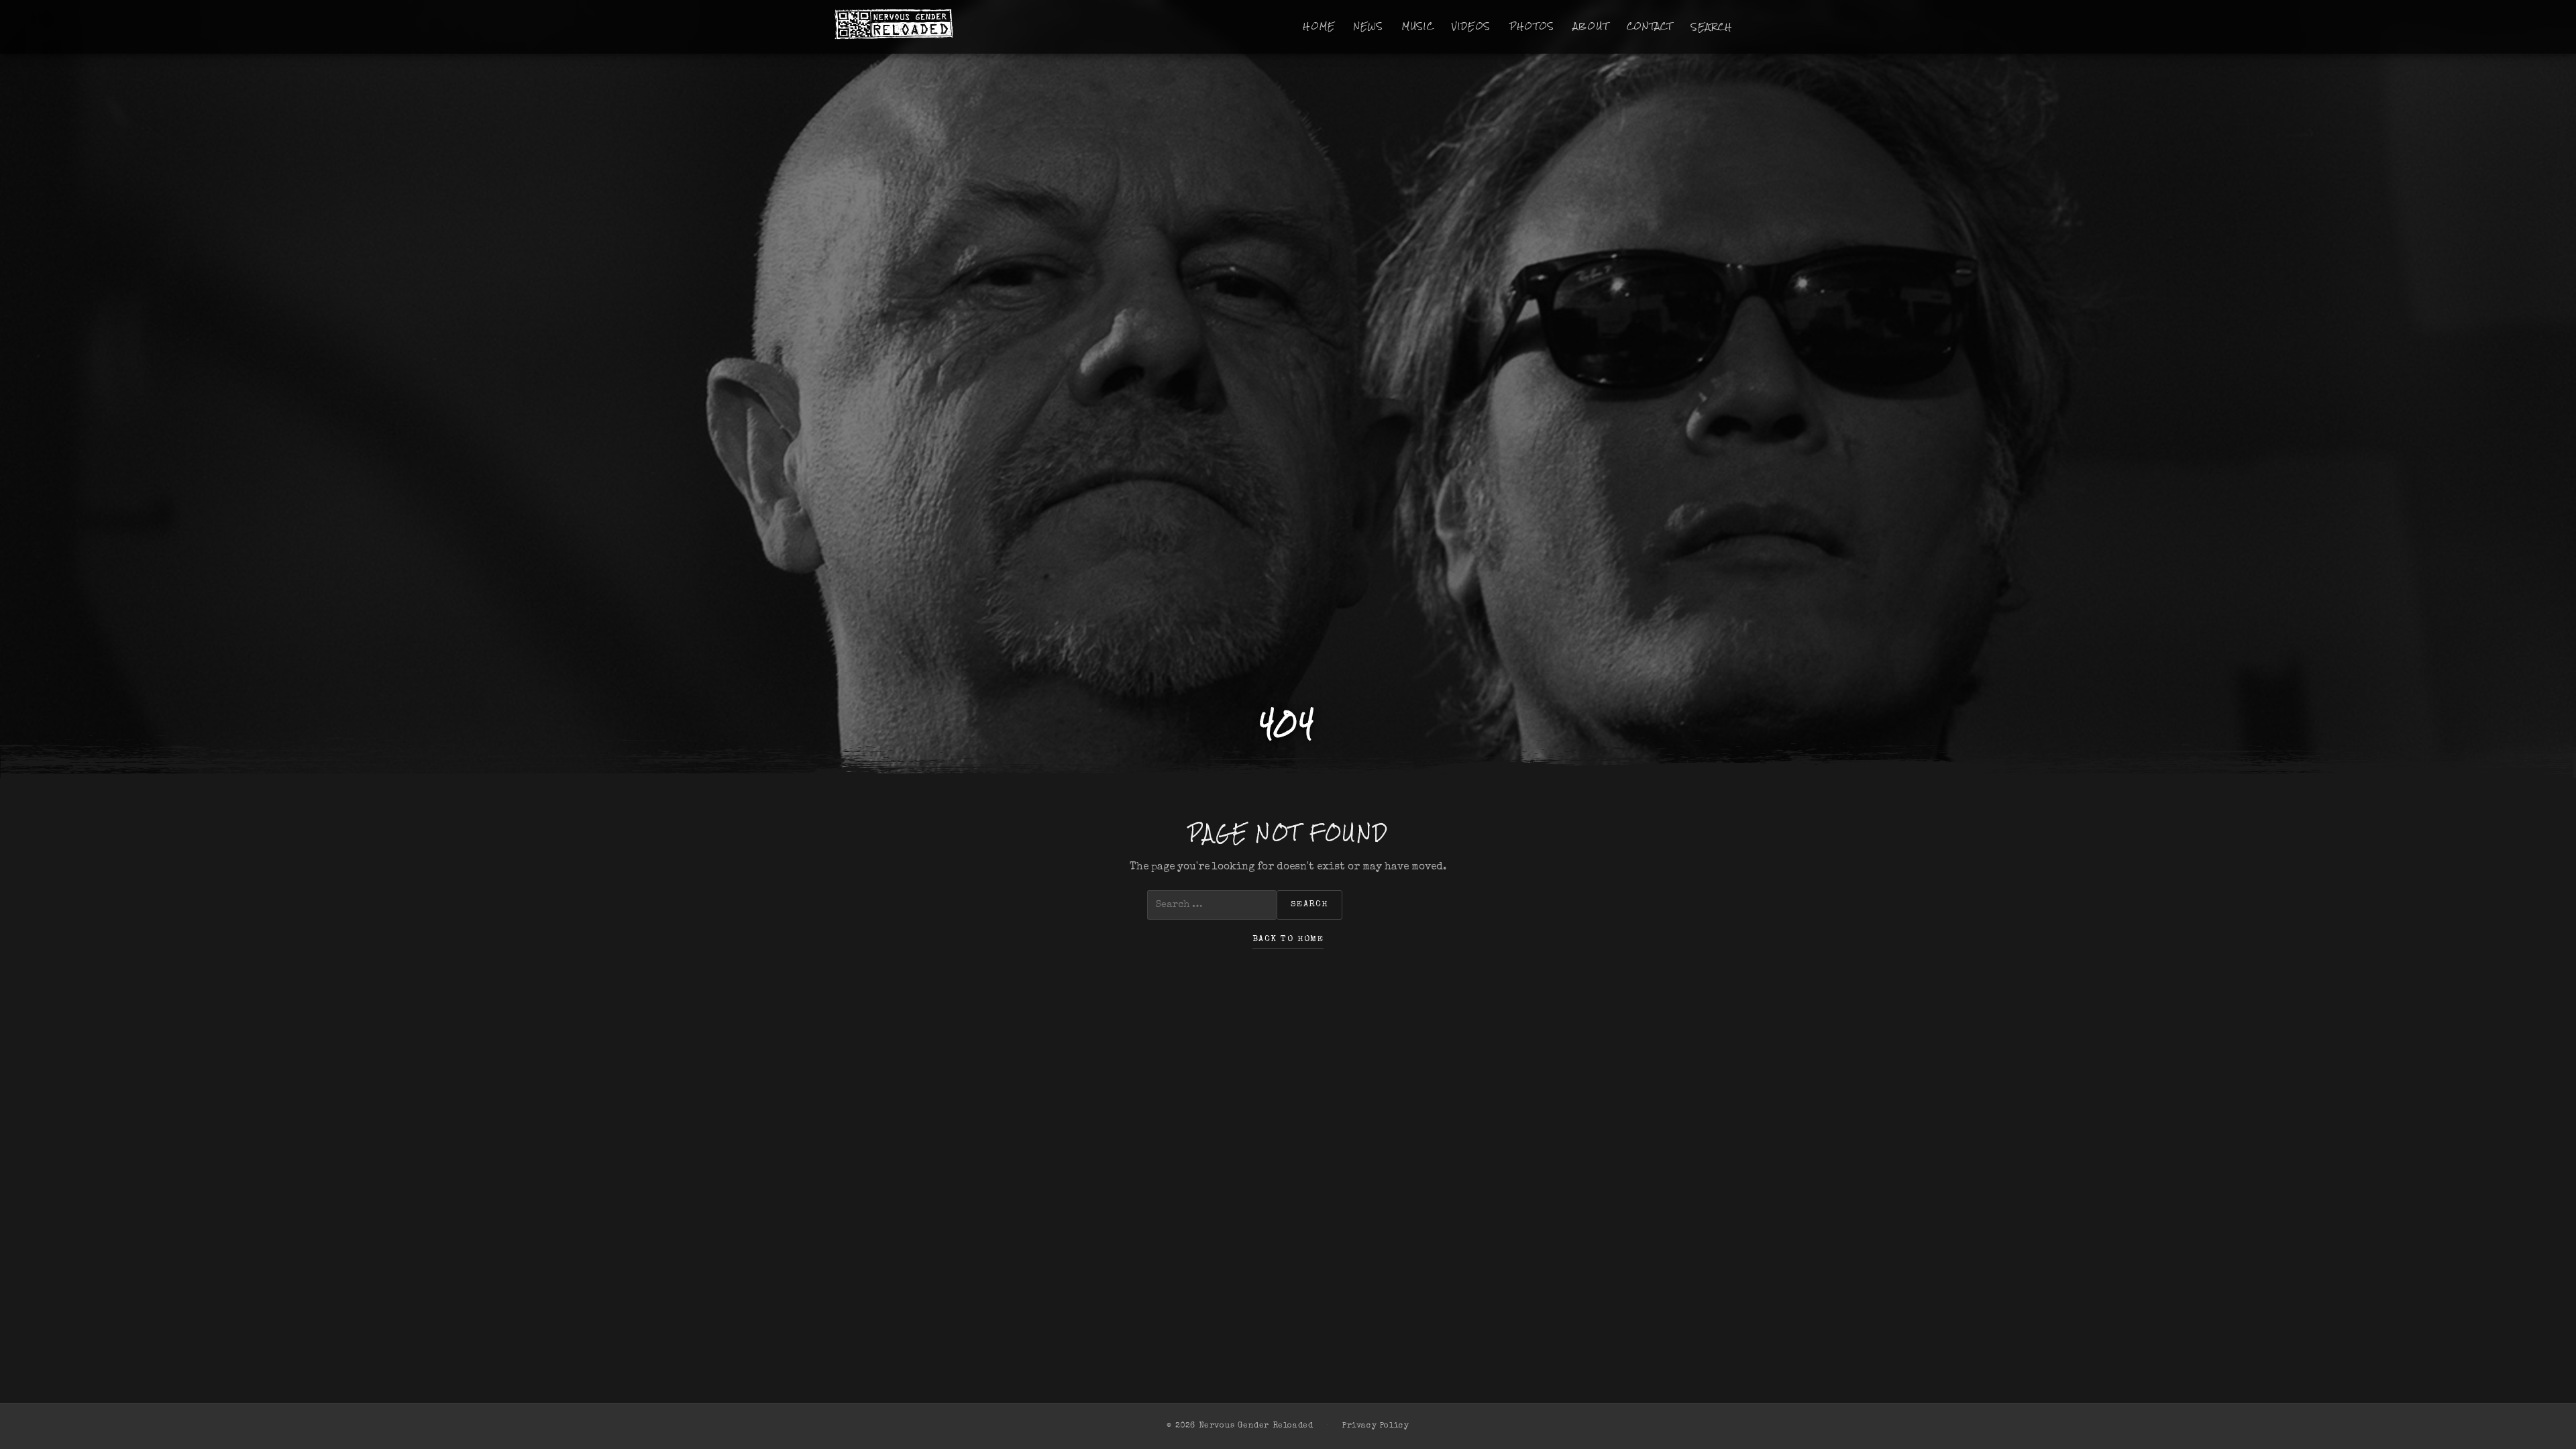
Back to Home (1288, 940)
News (1369, 26)
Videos (1471, 26)
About (1591, 26)
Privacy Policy (1376, 1426)
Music (1418, 26)
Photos (1532, 26)
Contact (1650, 26)
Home (1319, 26)
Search (1712, 27)
